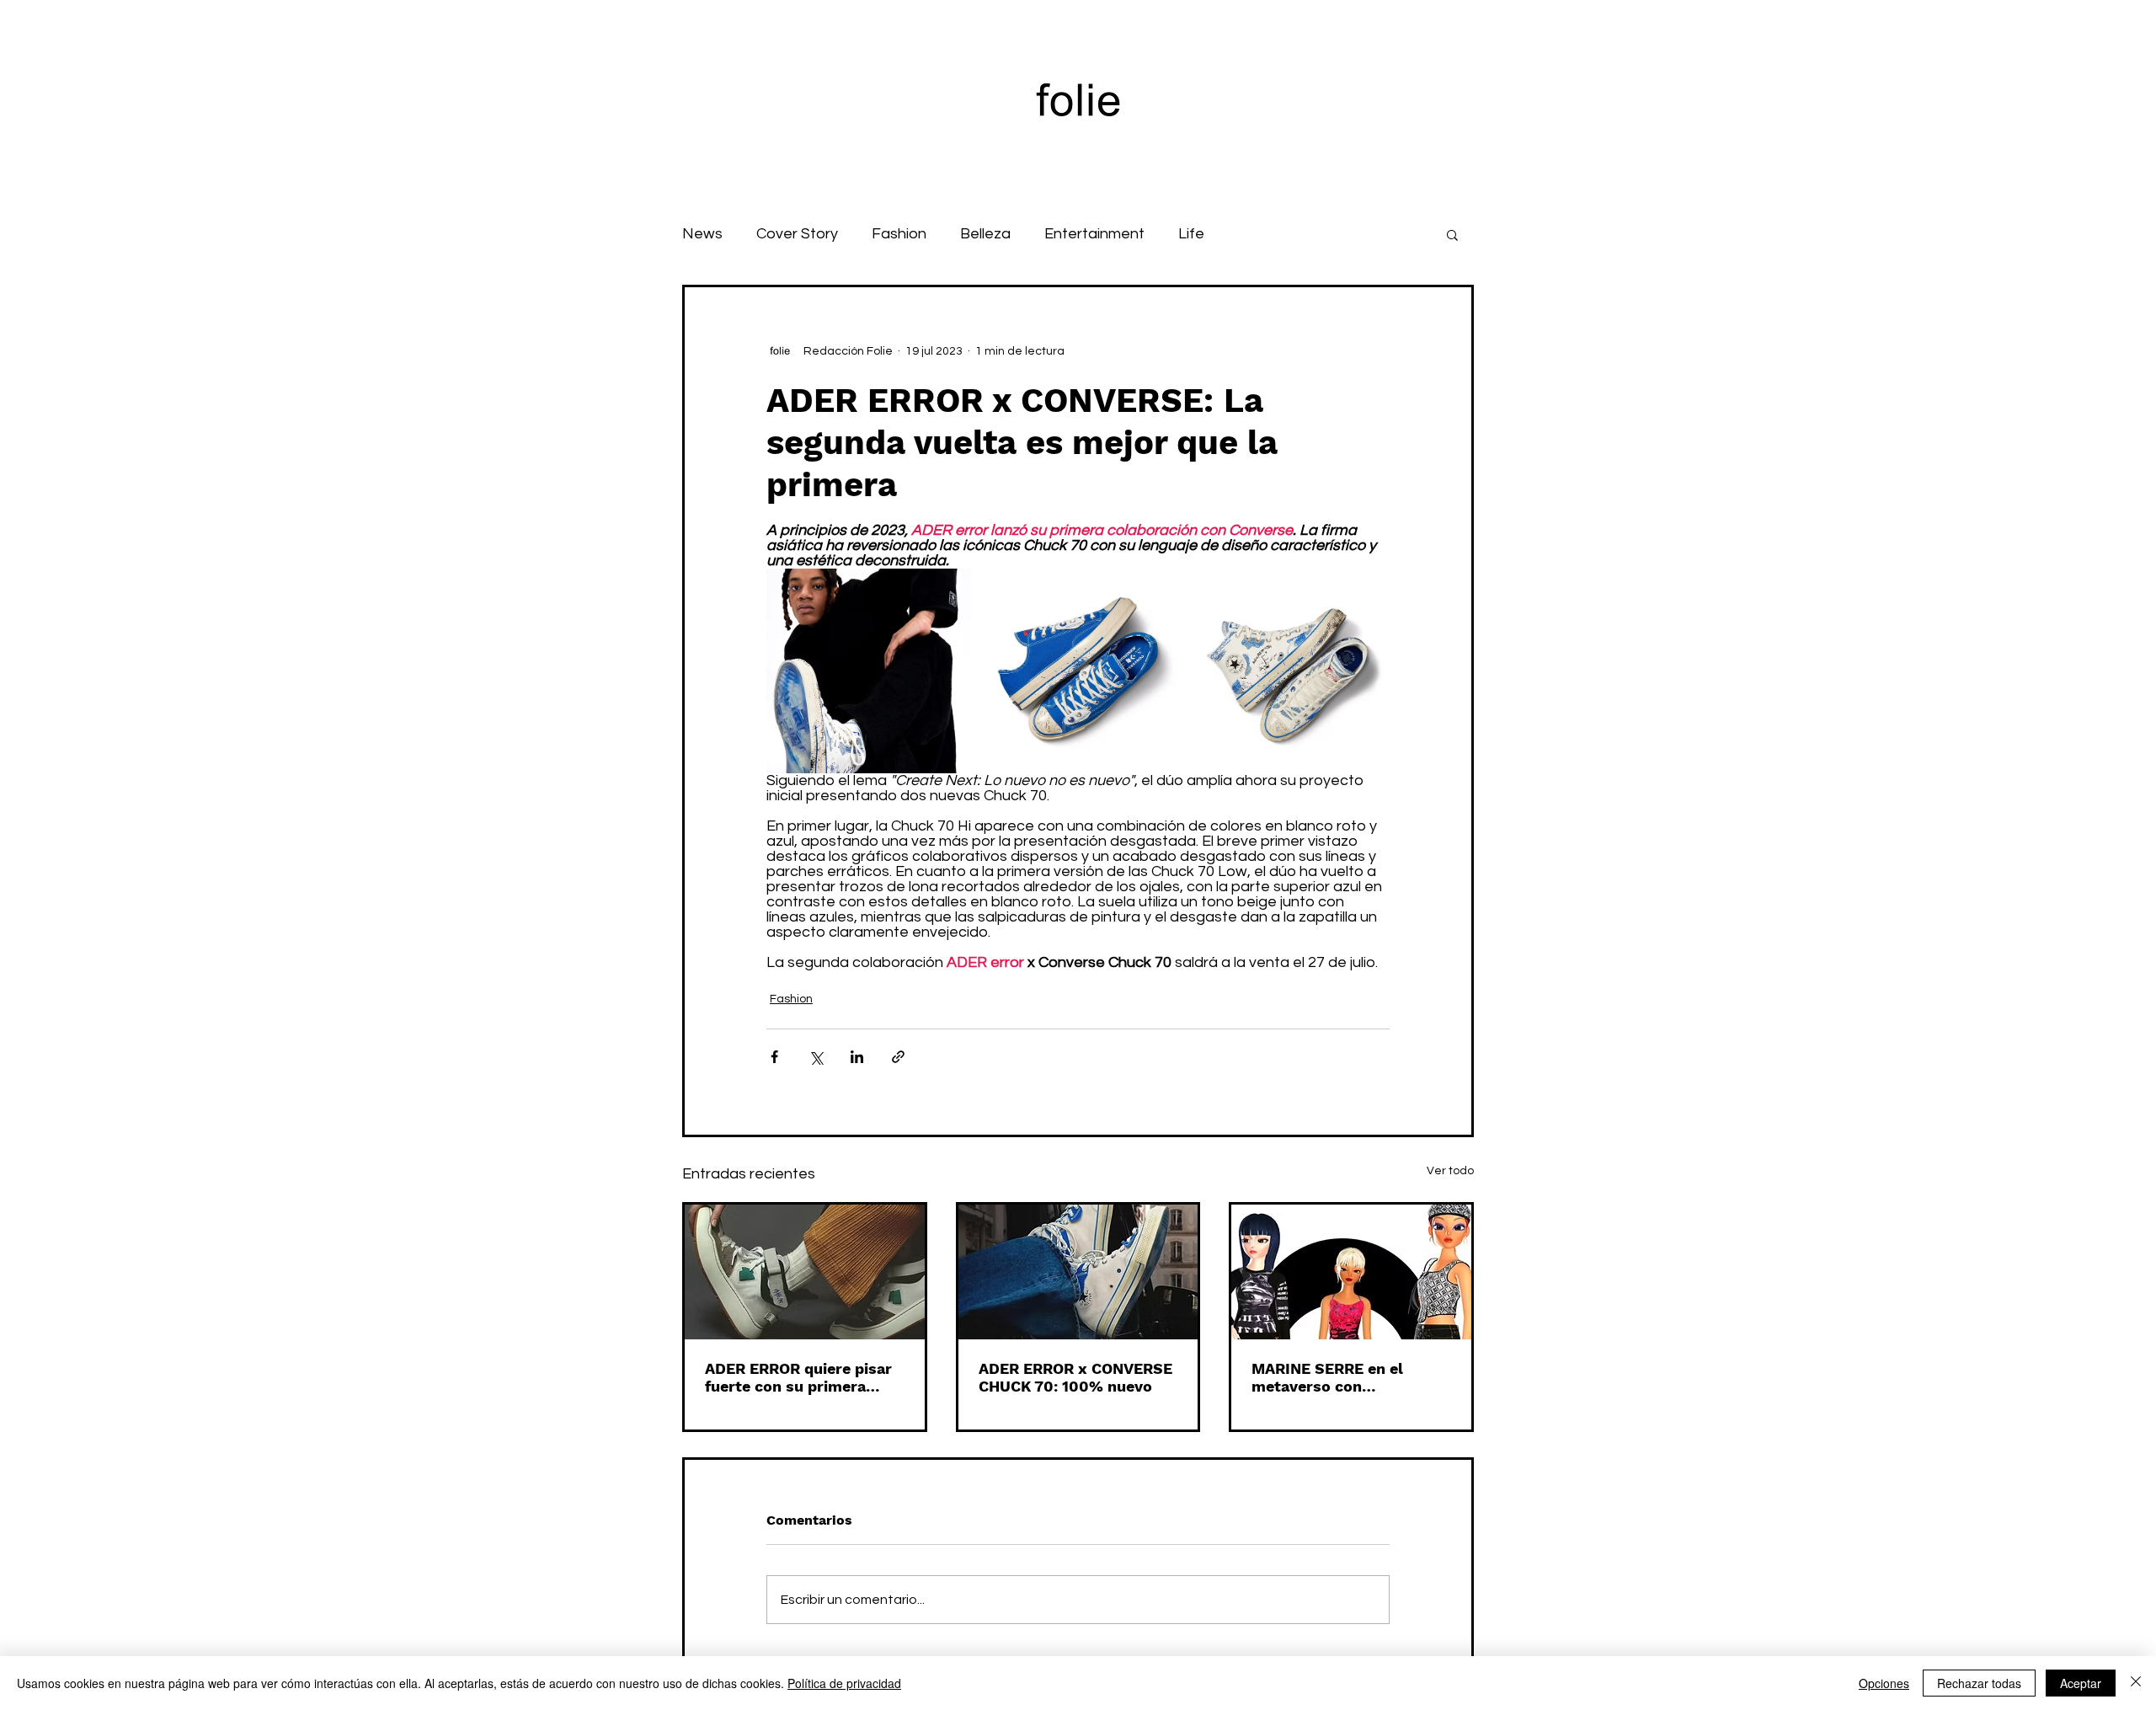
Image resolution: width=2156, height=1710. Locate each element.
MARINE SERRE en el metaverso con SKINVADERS (1327, 1377)
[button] (1452, 234)
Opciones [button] (1884, 1683)
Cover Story (797, 234)
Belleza (985, 234)
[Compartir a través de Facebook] (774, 1057)
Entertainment (1094, 234)
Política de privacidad (844, 1683)
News (702, 234)
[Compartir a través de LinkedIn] (857, 1057)
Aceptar (2081, 1683)
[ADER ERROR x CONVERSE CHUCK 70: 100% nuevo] (1078, 1272)
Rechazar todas (1979, 1683)
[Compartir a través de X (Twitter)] (816, 1057)
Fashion (899, 234)
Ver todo (1450, 1171)
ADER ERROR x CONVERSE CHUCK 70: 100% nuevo (1075, 1377)
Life (1191, 234)
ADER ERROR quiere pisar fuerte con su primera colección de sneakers (798, 1377)
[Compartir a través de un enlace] (898, 1057)
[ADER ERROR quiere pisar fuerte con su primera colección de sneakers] (805, 1272)
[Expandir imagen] (869, 671)
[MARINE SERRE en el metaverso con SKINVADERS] (1351, 1272)
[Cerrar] (2136, 1683)
